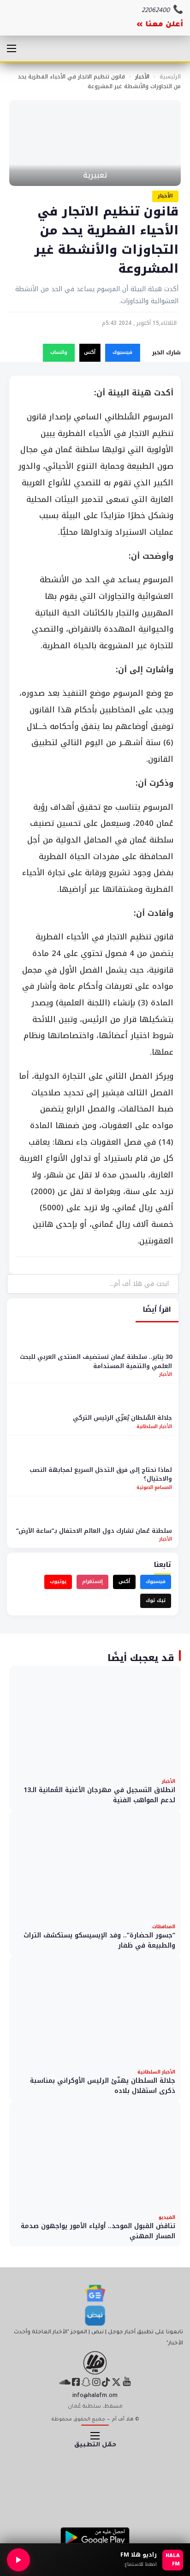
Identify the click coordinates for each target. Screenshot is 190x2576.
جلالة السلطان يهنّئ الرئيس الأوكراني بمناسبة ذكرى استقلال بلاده (103, 2086)
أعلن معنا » (160, 25)
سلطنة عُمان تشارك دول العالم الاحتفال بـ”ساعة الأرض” (94, 1531)
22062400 (156, 11)
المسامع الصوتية (154, 1487)
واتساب (59, 352)
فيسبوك (122, 352)
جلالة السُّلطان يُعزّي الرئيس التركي (122, 1418)
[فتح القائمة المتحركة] (12, 48)
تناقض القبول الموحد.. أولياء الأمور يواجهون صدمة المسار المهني (98, 2231)
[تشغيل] (18, 2560)
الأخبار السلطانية (154, 1426)
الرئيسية (170, 77)
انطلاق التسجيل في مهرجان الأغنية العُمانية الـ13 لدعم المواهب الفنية (99, 1795)
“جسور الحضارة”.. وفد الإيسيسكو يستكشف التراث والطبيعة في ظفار (99, 1940)
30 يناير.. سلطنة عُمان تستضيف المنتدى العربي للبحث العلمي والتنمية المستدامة (96, 1361)
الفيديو (167, 2217)
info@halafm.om (95, 2396)
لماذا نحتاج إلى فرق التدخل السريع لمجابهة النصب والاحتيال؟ (101, 1474)
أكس (90, 352)
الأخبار (142, 77)
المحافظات (164, 1927)
